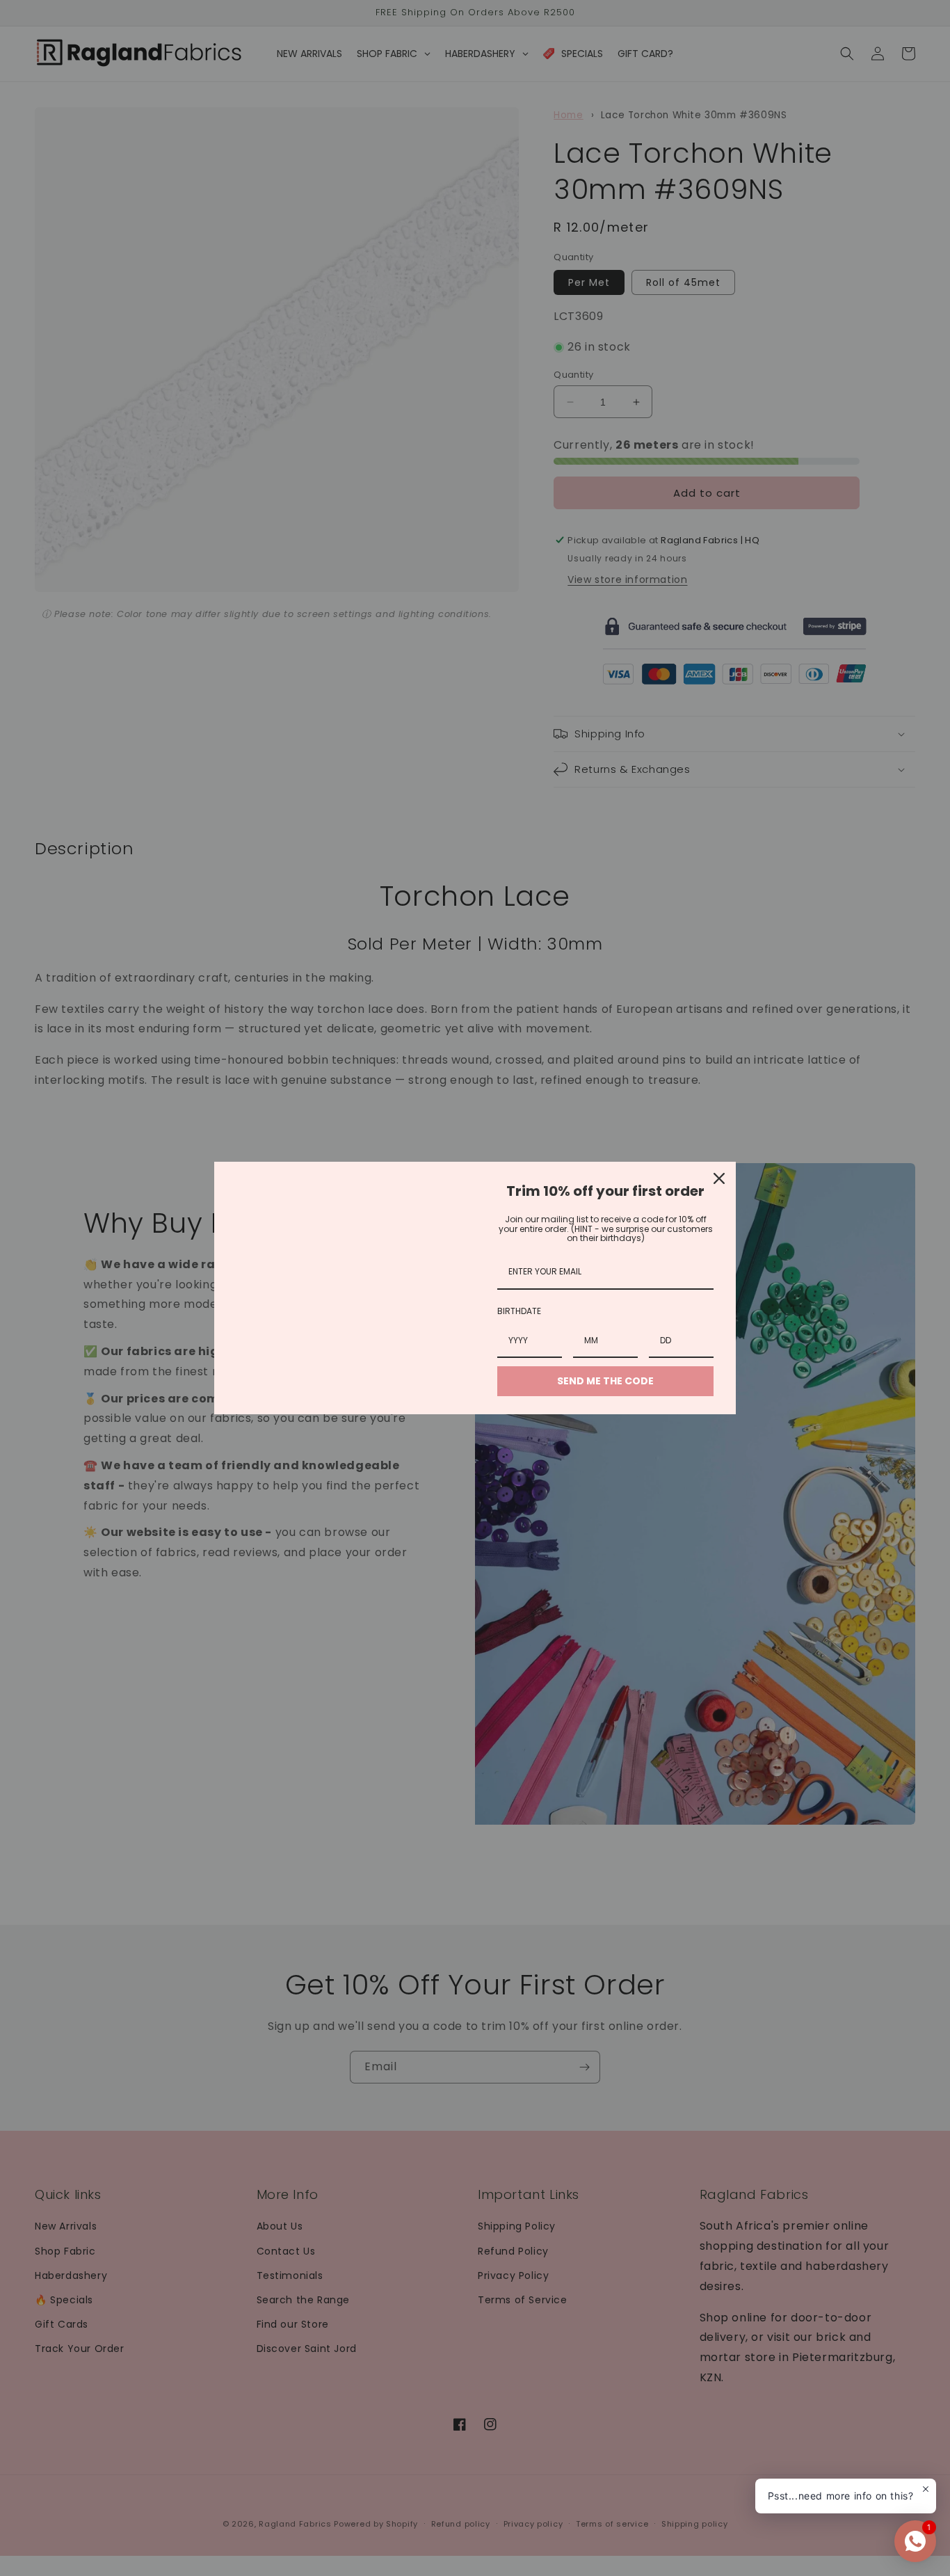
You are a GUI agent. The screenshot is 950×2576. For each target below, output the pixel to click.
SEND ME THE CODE (605, 1381)
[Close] (719, 1178)
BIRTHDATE (519, 1311)
